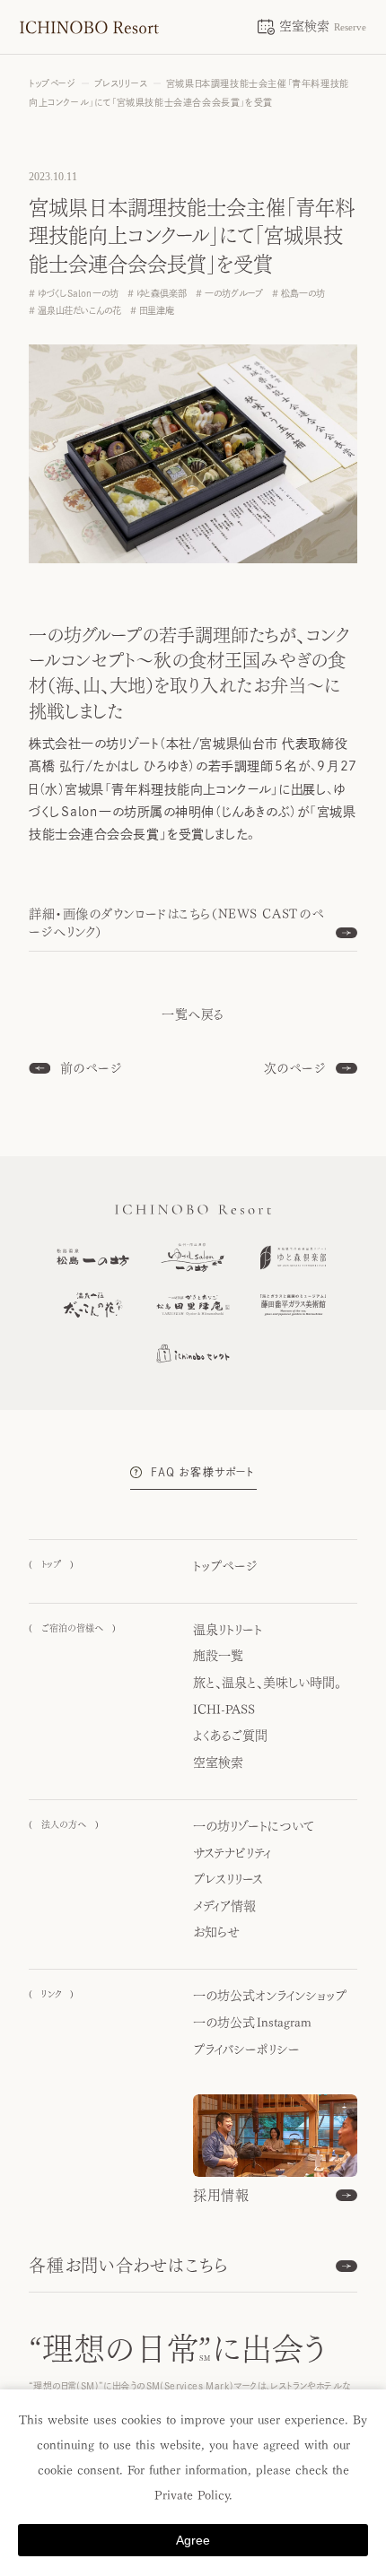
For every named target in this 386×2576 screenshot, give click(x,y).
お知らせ (216, 1932)
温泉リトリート (228, 1630)
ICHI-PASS (224, 1710)
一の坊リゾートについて (254, 1826)
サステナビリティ (232, 1853)
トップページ (225, 1566)
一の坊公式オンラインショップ (270, 1996)
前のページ (91, 1068)
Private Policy (192, 2495)
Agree (193, 2540)
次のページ (295, 1068)
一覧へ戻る (193, 1014)
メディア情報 (224, 1906)
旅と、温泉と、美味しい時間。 (267, 1683)
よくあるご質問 (230, 1736)
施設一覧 (218, 1656)
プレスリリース (228, 1879)
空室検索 (218, 1762)
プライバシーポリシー (246, 2049)
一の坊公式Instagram (252, 2023)
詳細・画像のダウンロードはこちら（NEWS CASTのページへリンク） (177, 923)
